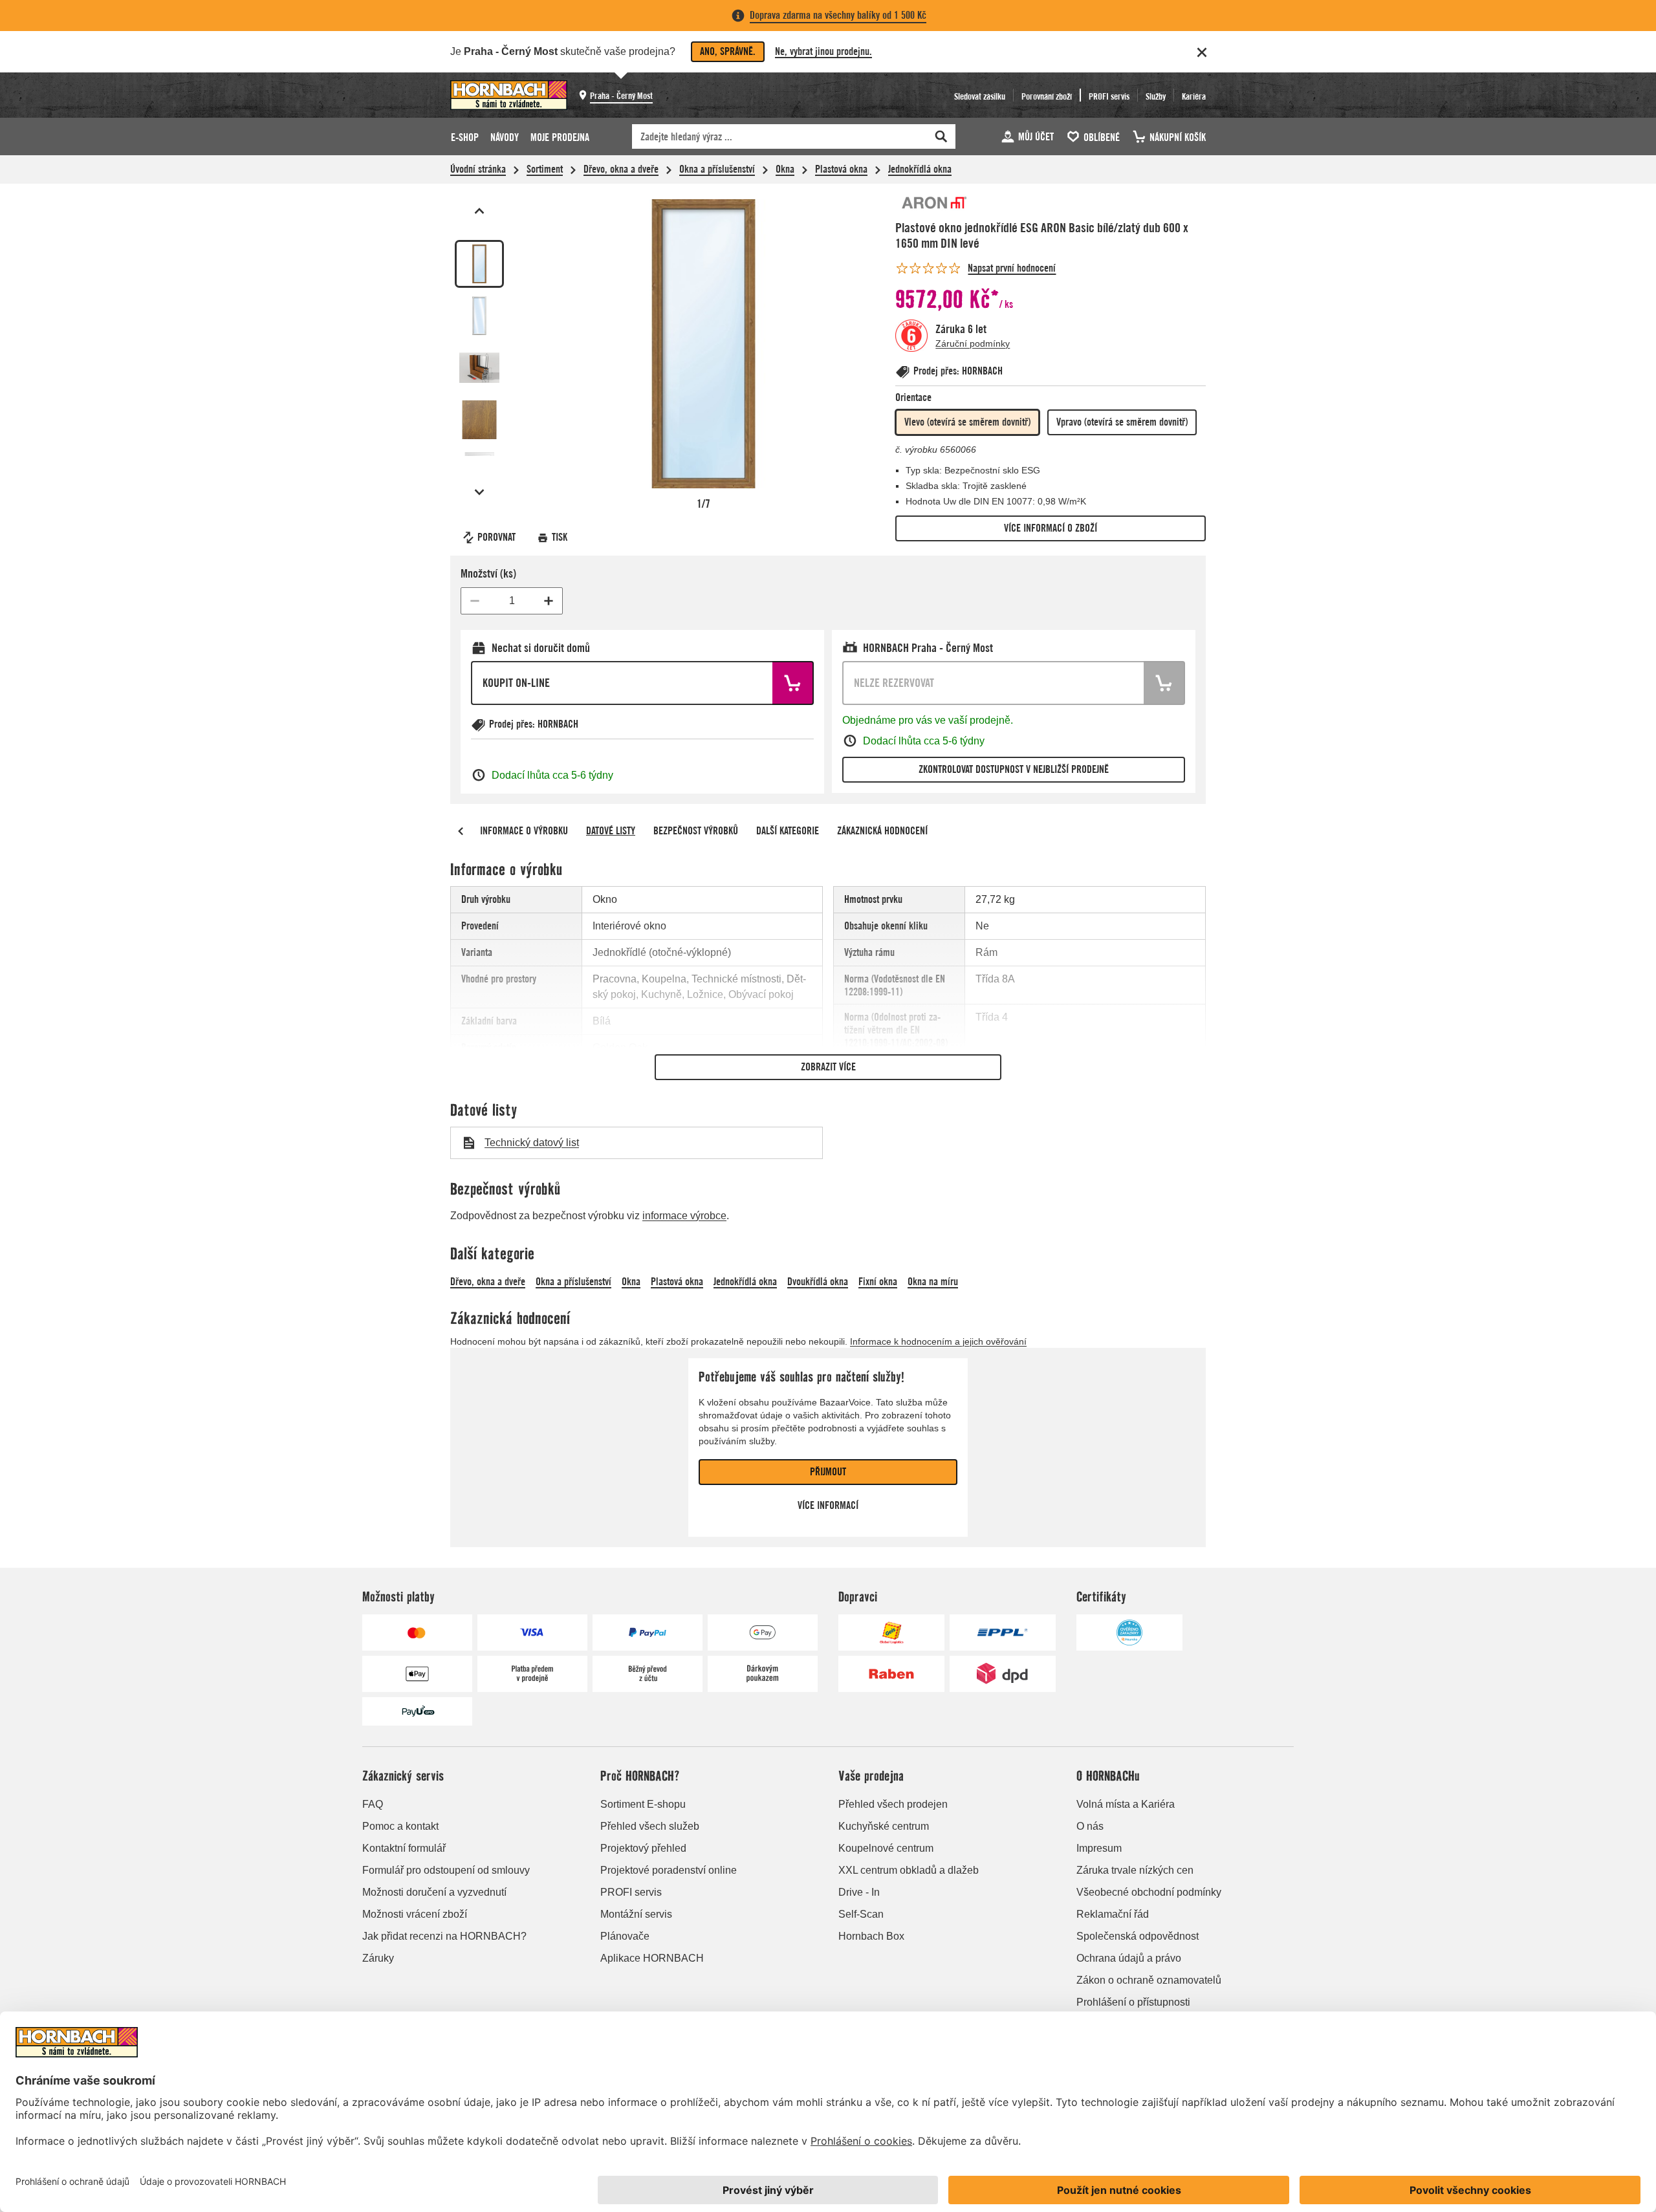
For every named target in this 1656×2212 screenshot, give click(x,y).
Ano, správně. (728, 51)
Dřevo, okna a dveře (621, 169)
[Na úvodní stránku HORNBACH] (509, 95)
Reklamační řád (1113, 1914)
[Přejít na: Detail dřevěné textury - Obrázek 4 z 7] (479, 420)
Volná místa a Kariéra (1126, 1804)
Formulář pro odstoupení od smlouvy (446, 1870)
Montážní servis (636, 1914)
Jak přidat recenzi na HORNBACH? (444, 1936)
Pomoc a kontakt (400, 1826)
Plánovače (625, 1936)
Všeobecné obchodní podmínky (1149, 1892)
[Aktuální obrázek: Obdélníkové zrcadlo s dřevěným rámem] (479, 264)
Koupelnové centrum (886, 1848)
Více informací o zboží (1051, 528)
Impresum (1099, 1848)
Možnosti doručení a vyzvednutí (434, 1892)
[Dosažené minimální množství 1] (475, 601)
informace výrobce (684, 1216)
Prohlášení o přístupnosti (1133, 2002)
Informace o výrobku (524, 831)
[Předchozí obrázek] (479, 211)
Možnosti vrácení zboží (415, 1914)
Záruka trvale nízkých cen (1135, 1870)
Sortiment (545, 169)
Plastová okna (841, 169)
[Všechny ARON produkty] (934, 203)
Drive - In (859, 1892)
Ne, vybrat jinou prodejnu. (823, 51)
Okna (785, 169)
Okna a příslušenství (717, 169)
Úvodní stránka (478, 169)
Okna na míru (933, 1282)
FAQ (373, 1804)
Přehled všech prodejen (893, 1804)
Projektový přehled (643, 1848)
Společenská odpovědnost (1138, 1936)
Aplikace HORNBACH (652, 1958)
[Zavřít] (1202, 52)
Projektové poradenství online (669, 1870)
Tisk (560, 537)
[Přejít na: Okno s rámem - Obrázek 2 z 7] (479, 316)
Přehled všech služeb (650, 1826)
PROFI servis (631, 1892)
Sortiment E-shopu (643, 1804)
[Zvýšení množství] (549, 601)
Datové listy (611, 831)
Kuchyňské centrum (884, 1826)
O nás (1090, 1826)
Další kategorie (788, 831)
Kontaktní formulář (404, 1848)
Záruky (378, 1958)
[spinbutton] (512, 601)
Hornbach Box (871, 1936)
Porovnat (496, 537)
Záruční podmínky (973, 343)
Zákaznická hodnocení (882, 831)
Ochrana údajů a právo (1129, 1958)
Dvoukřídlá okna (818, 1282)
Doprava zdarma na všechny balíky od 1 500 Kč (838, 15)
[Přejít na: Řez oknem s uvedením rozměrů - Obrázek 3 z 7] (479, 367)
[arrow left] (461, 831)
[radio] (967, 422)
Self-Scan (861, 1914)
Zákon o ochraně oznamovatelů (1149, 1980)
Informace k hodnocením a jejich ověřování (938, 1341)
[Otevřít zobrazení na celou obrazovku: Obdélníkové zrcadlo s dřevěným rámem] (703, 344)
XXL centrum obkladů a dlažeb (909, 1870)
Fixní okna (878, 1282)
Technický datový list (532, 1143)
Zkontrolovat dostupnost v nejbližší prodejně (1014, 769)
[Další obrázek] (479, 492)
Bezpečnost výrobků (696, 831)
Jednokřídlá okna (920, 169)
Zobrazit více (828, 1067)
